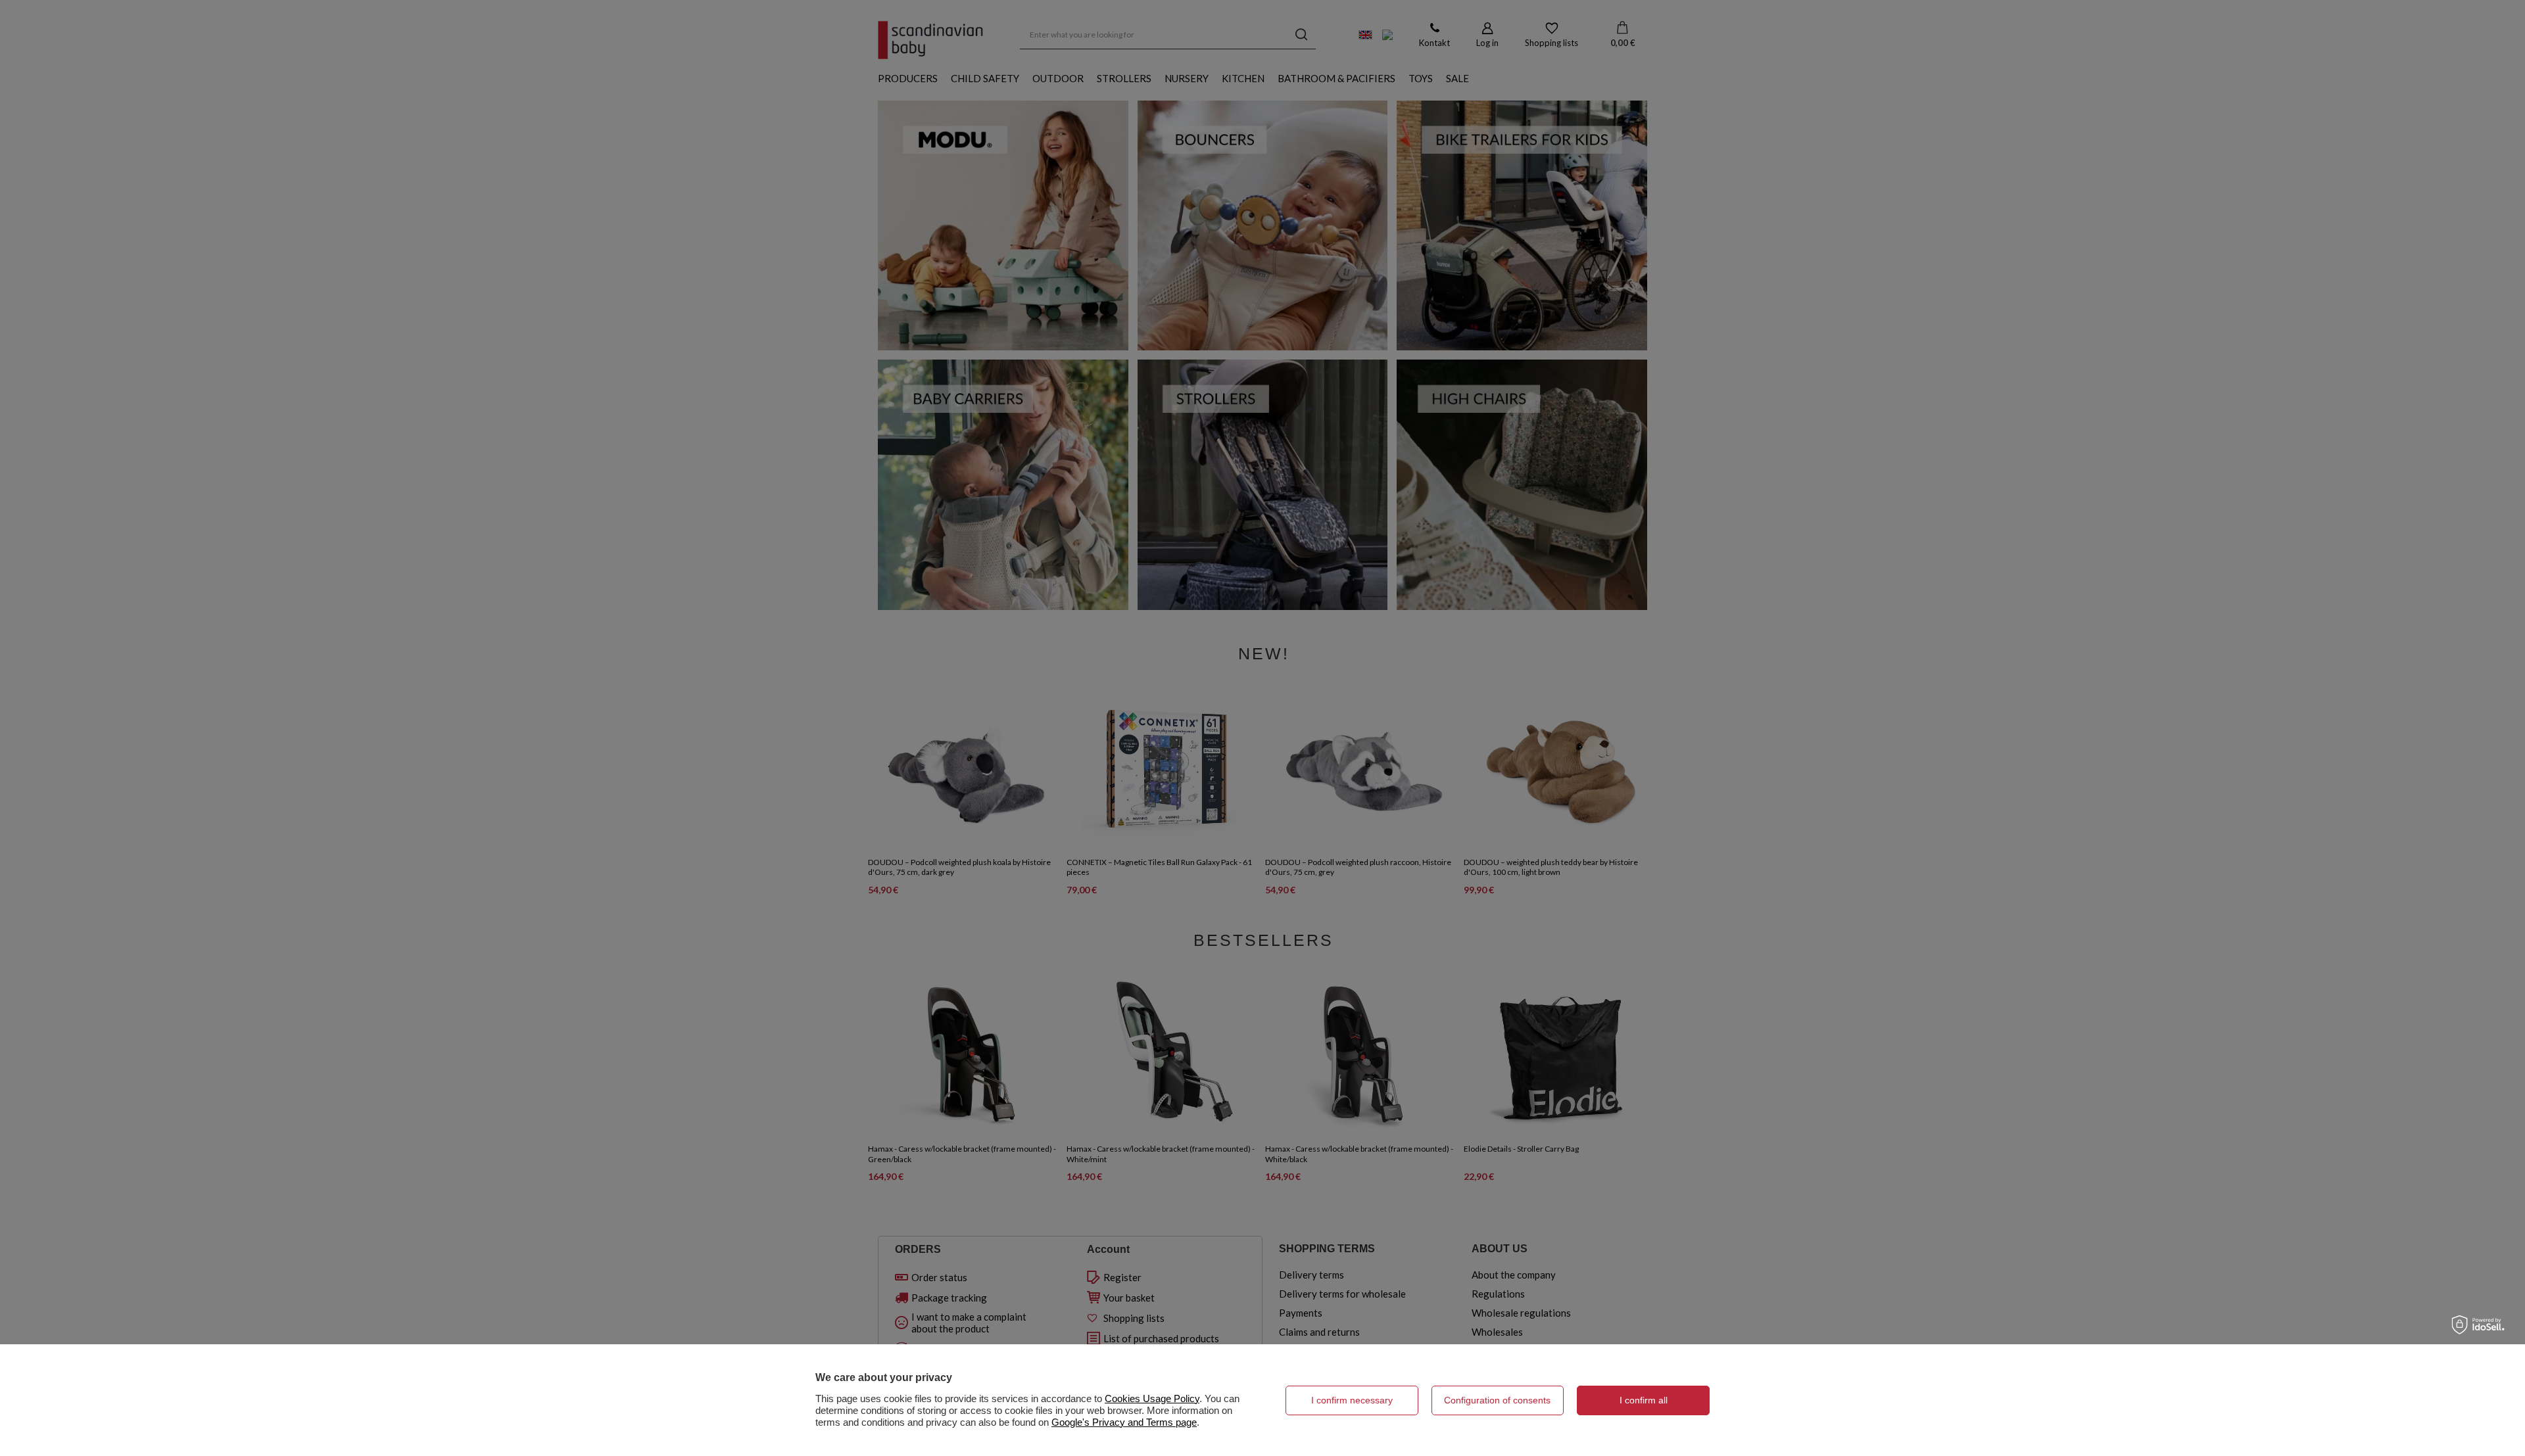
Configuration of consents (1497, 1400)
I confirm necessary (1352, 1400)
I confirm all (1644, 1400)
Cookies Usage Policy (1152, 1398)
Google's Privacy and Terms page (1124, 1422)
